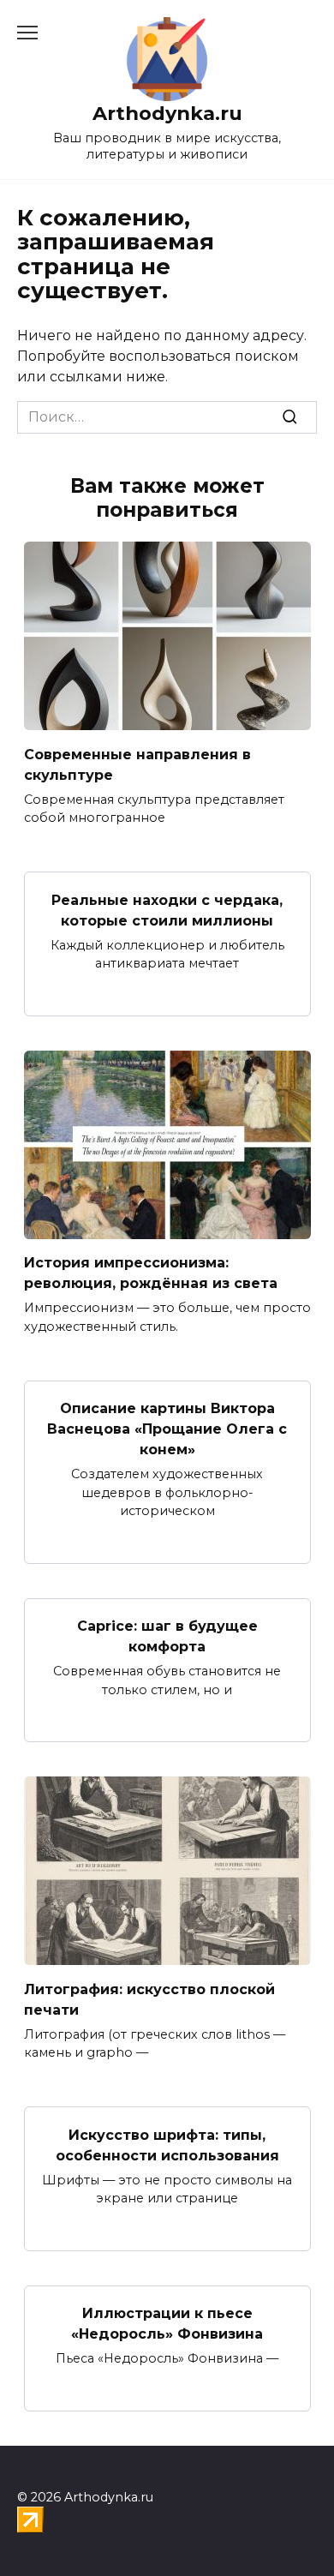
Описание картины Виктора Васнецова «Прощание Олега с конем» (167, 1429)
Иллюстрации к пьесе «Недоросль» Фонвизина (167, 2324)
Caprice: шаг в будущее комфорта (167, 1636)
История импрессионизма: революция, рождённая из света (151, 1273)
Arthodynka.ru (167, 113)
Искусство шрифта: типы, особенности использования (167, 2145)
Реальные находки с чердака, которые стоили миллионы (167, 910)
